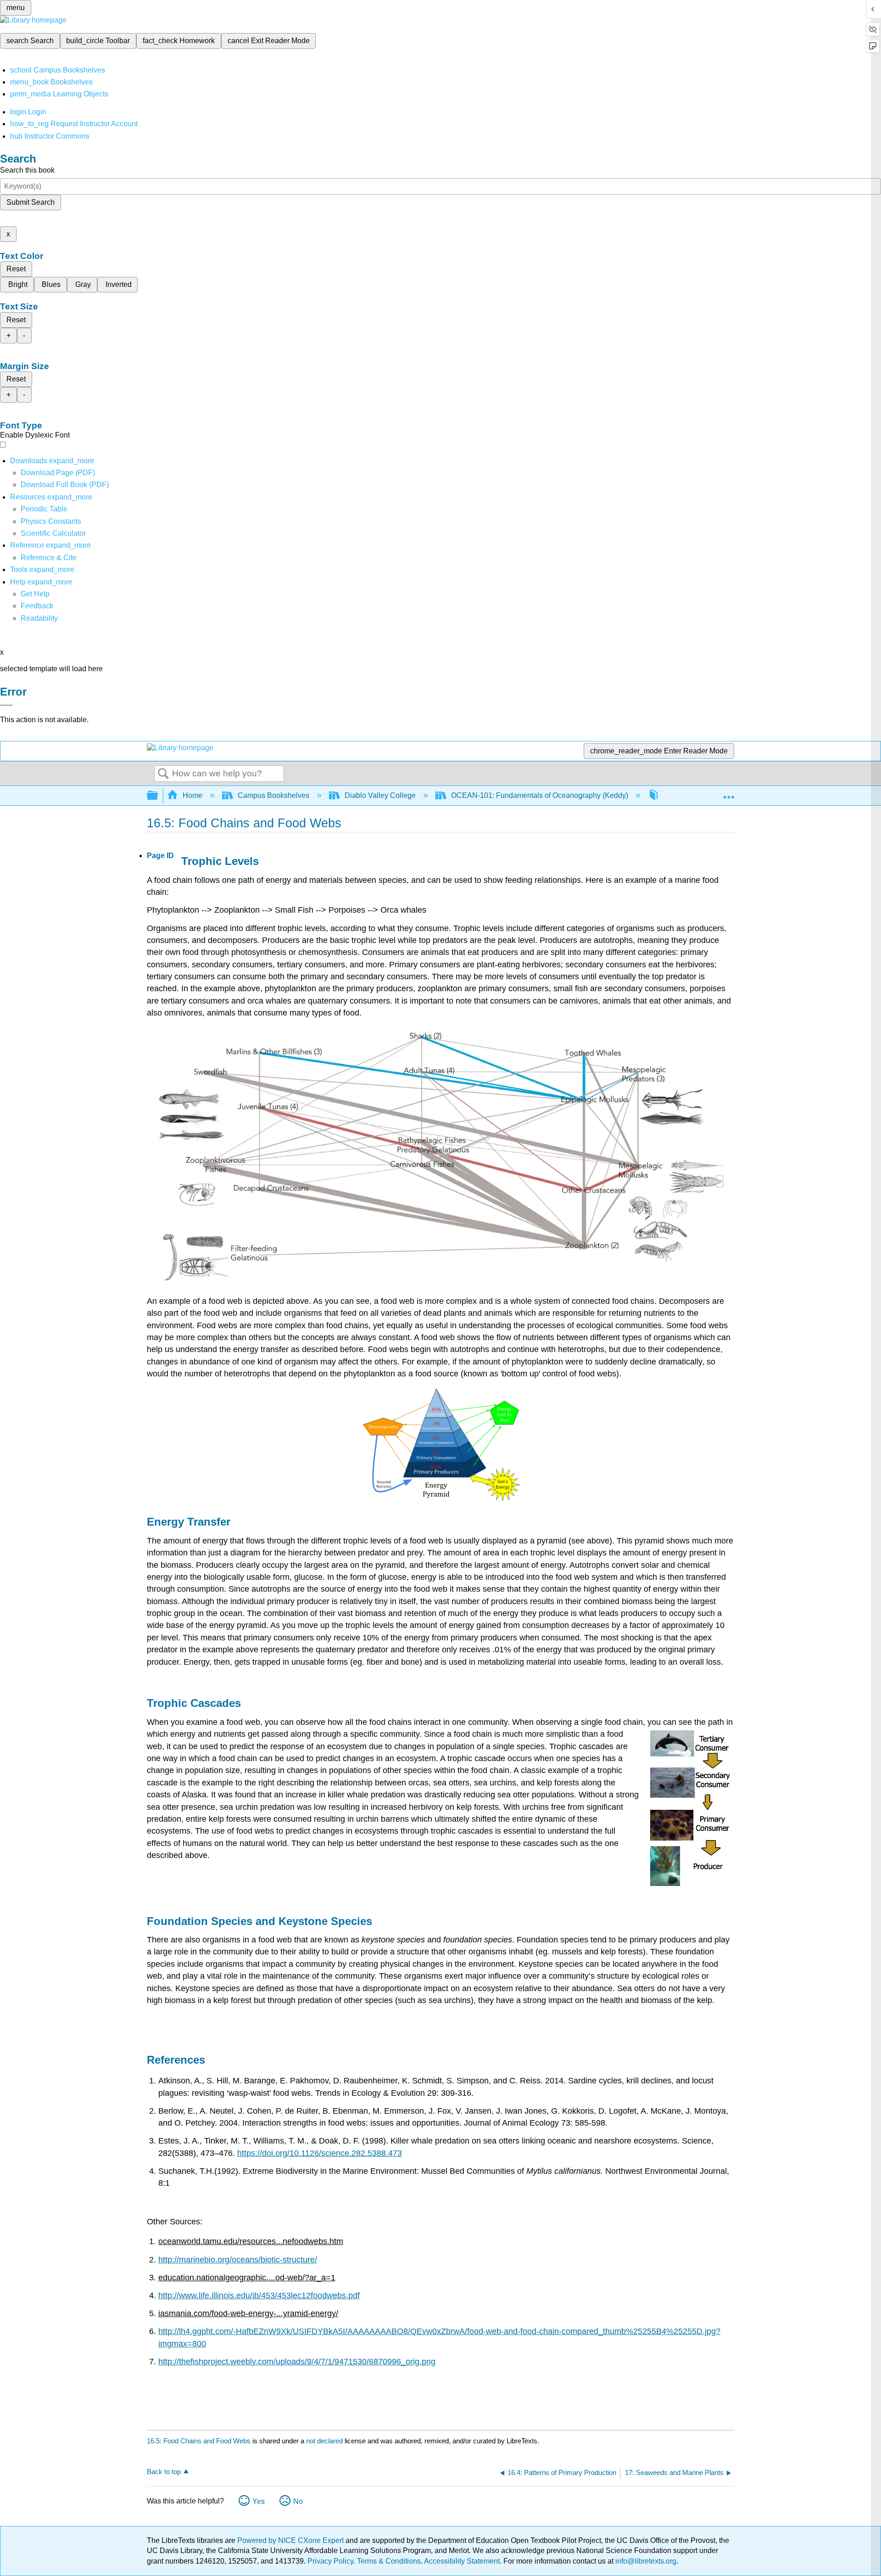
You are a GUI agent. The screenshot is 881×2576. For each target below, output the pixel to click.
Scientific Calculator (53, 533)
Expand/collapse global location (729, 793)
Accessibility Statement (462, 2561)
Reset (16, 269)
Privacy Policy (330, 2561)
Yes (259, 2501)
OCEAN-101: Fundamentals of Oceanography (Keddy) (540, 795)
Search (163, 774)
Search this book (27, 170)
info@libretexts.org (645, 2561)
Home (192, 795)
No (298, 2501)
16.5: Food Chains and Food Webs (199, 2441)
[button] (37, 606)
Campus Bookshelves (273, 795)
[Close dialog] (6, 705)
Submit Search (31, 202)
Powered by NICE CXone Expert (291, 2540)
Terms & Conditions (389, 2561)
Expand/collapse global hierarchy (158, 796)
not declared (325, 2441)
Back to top (164, 2472)
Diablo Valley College (380, 795)
